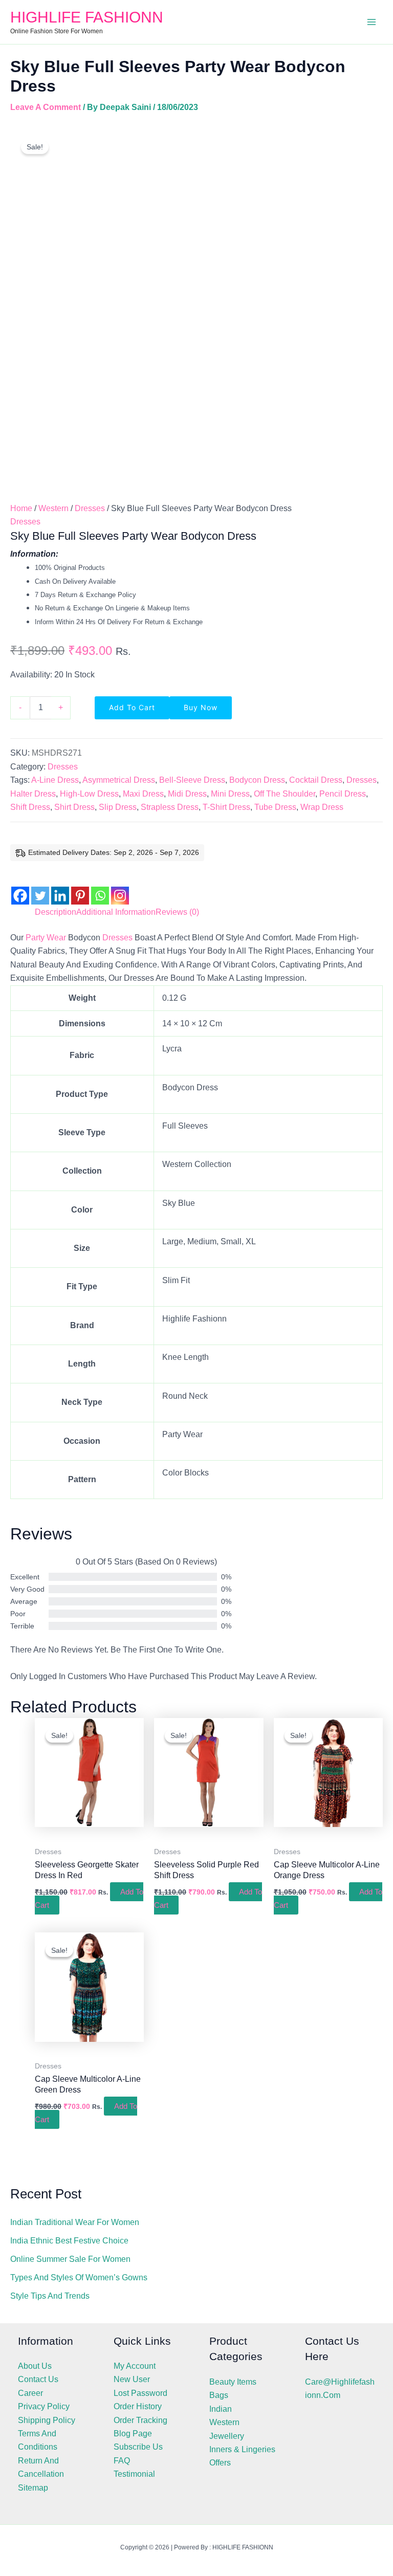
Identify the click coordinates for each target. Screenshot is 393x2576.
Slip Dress (118, 807)
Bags (219, 2395)
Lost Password (140, 2393)
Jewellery (227, 2436)
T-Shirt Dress (226, 807)
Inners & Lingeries (242, 2449)
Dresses (90, 508)
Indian (221, 2409)
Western (53, 508)
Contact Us (38, 2379)
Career (30, 2393)
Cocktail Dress (316, 780)
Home (21, 508)
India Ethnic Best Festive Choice (69, 2241)
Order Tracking (140, 2420)
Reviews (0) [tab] (177, 912)
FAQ (122, 2461)
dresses (117, 938)
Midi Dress (187, 794)
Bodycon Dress (257, 780)
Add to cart (132, 707)
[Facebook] (20, 887)
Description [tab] (56, 912)
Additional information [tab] (116, 912)
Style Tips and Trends (50, 2296)
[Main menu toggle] (372, 22)
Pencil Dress (343, 794)
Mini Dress (230, 794)
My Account (135, 2366)
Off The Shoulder (285, 794)
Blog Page (133, 2434)
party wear (46, 938)
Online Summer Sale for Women (70, 2259)
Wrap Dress (322, 807)
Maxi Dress (143, 794)
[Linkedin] (60, 887)
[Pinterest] (80, 887)
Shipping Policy (47, 2420)
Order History (138, 2406)
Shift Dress (30, 807)
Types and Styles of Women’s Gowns (79, 2277)
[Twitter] (40, 887)
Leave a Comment (46, 107)
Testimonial (134, 2474)
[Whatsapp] (100, 887)
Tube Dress (275, 807)
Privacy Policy (44, 2406)
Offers (220, 2463)
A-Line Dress (55, 780)
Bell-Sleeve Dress (192, 780)
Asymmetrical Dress (119, 780)
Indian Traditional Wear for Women (75, 2222)
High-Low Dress (89, 794)
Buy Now (201, 707)
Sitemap (33, 2488)
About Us (35, 2366)
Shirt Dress (74, 807)
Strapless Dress (170, 807)
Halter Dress (33, 794)
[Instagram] (120, 887)
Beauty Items (233, 2382)
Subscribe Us (138, 2447)
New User (132, 2379)
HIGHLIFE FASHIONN (87, 17)
